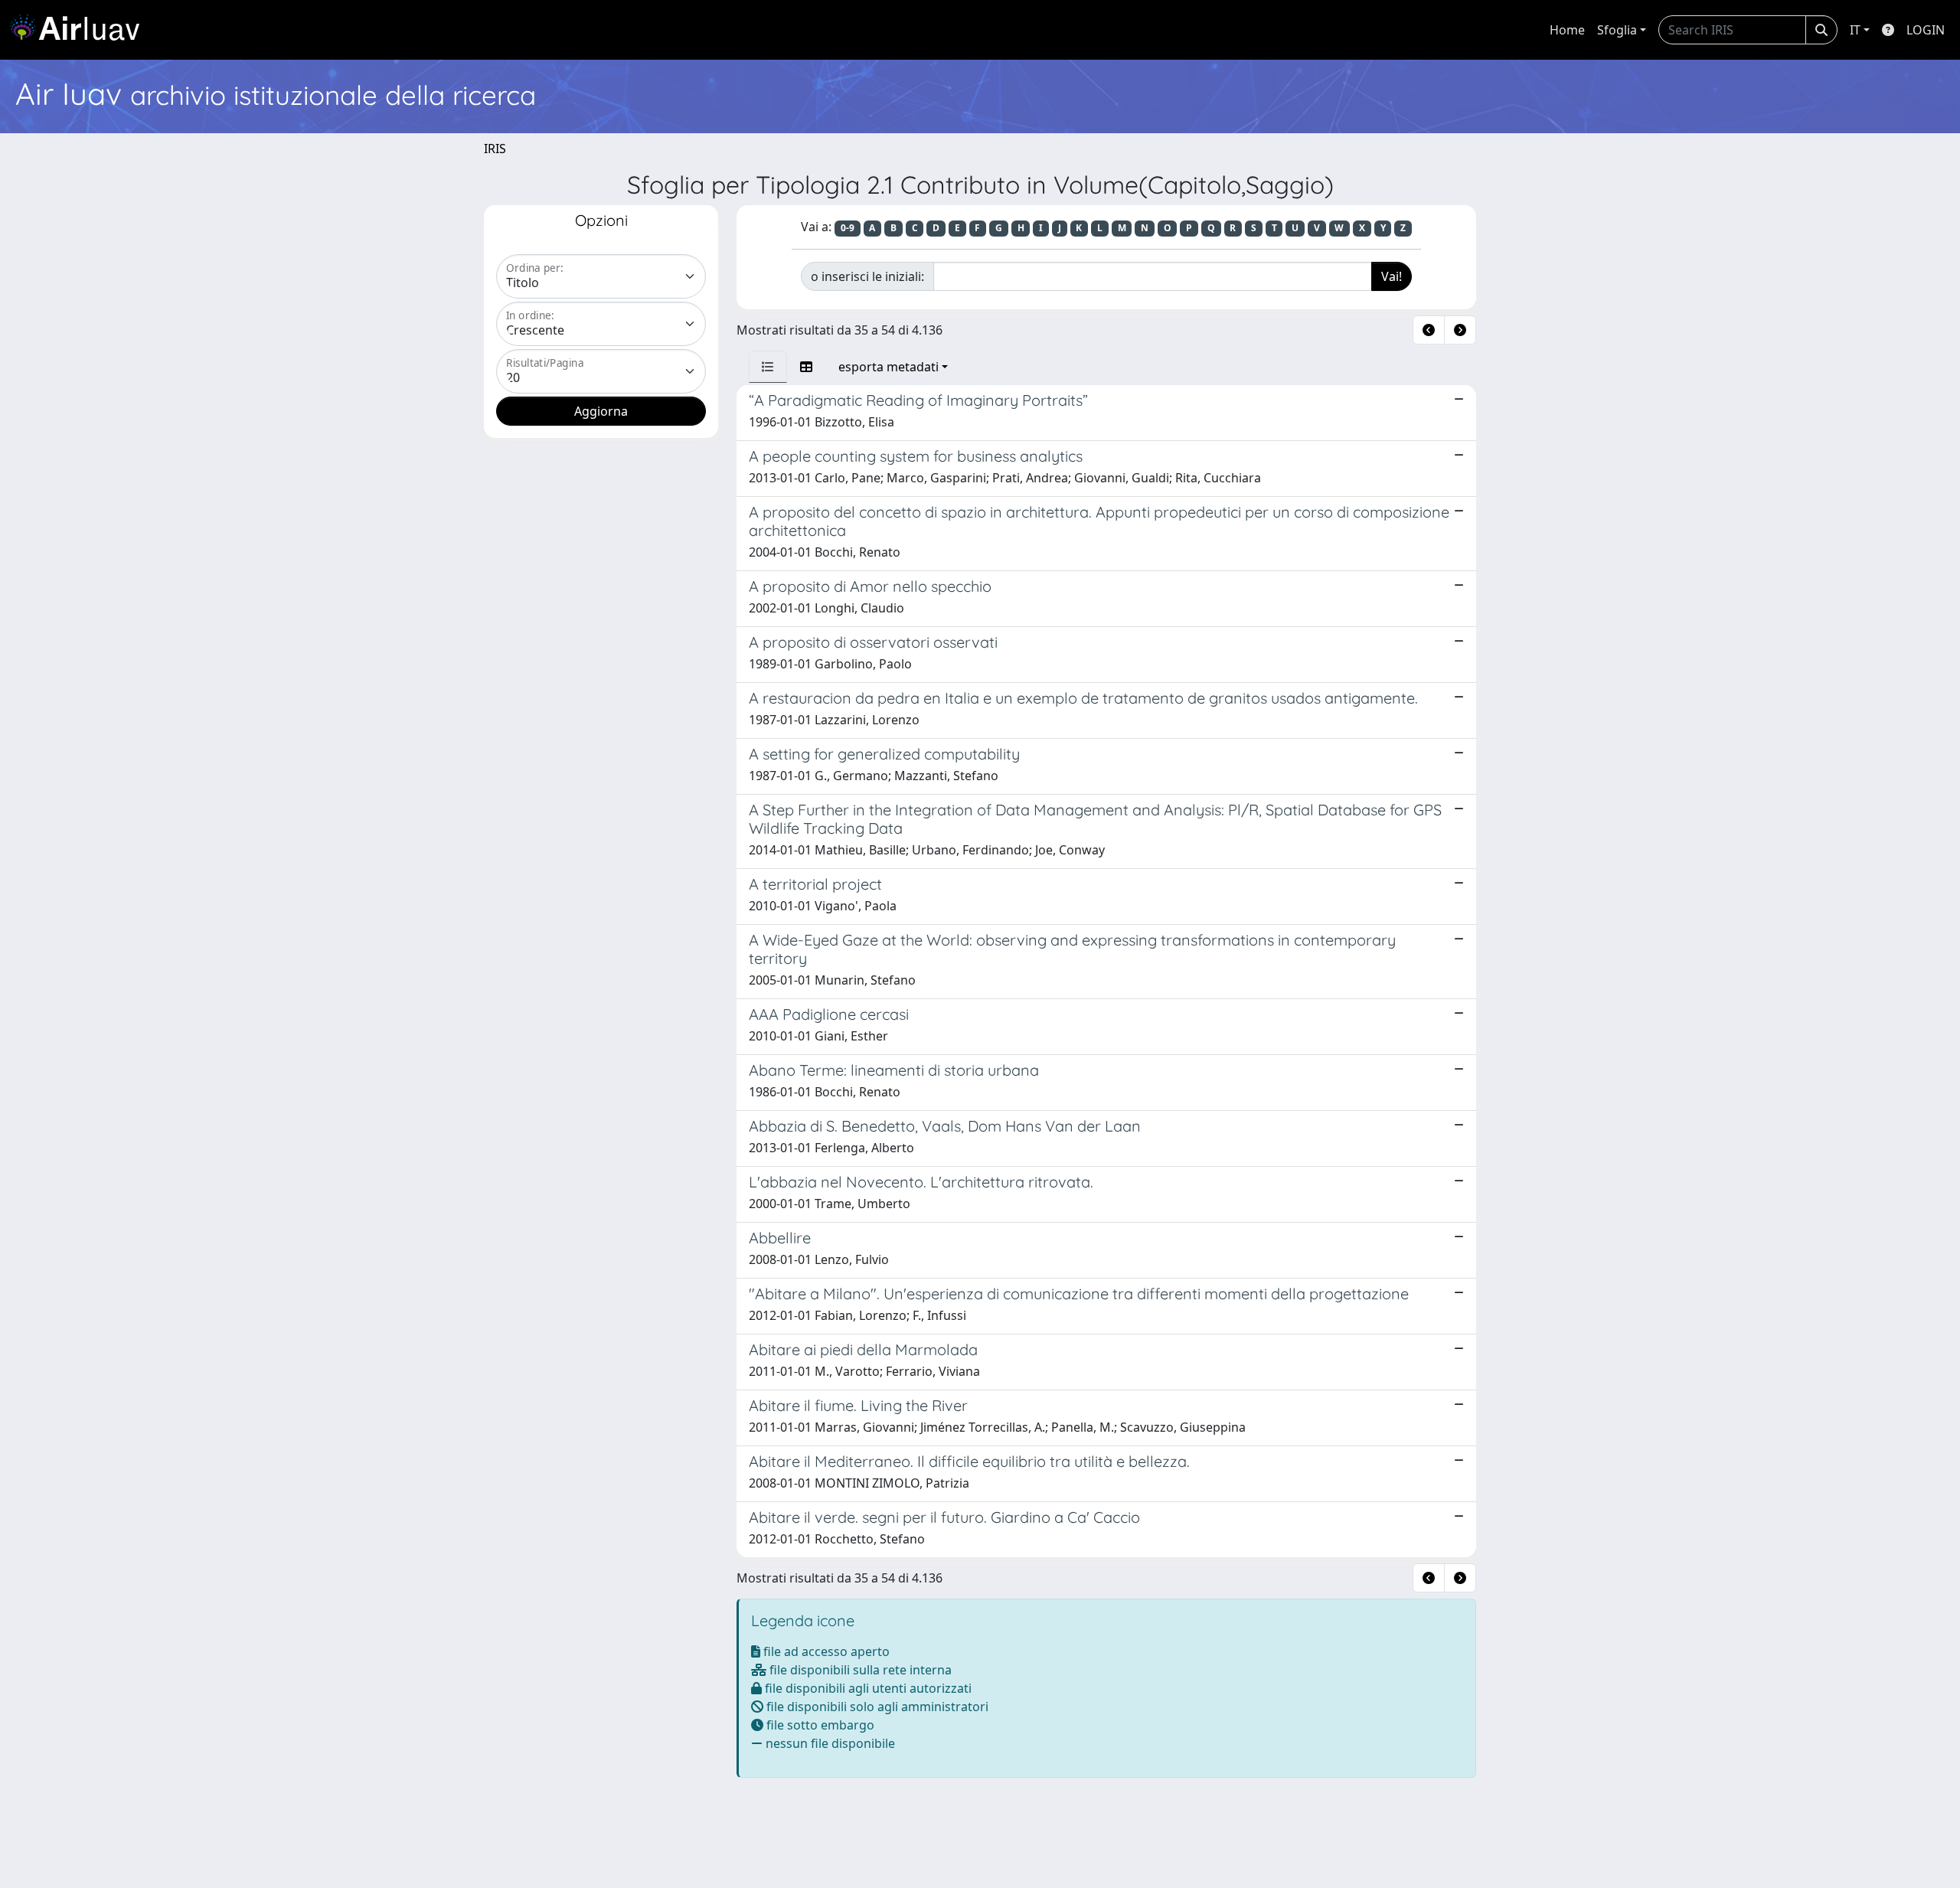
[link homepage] (80, 30)
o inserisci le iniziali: (867, 276)
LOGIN (1926, 30)
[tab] (768, 367)
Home (1567, 30)
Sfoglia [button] (1617, 30)
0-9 (848, 228)
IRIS (495, 149)
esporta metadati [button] (889, 367)
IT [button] (1855, 30)
